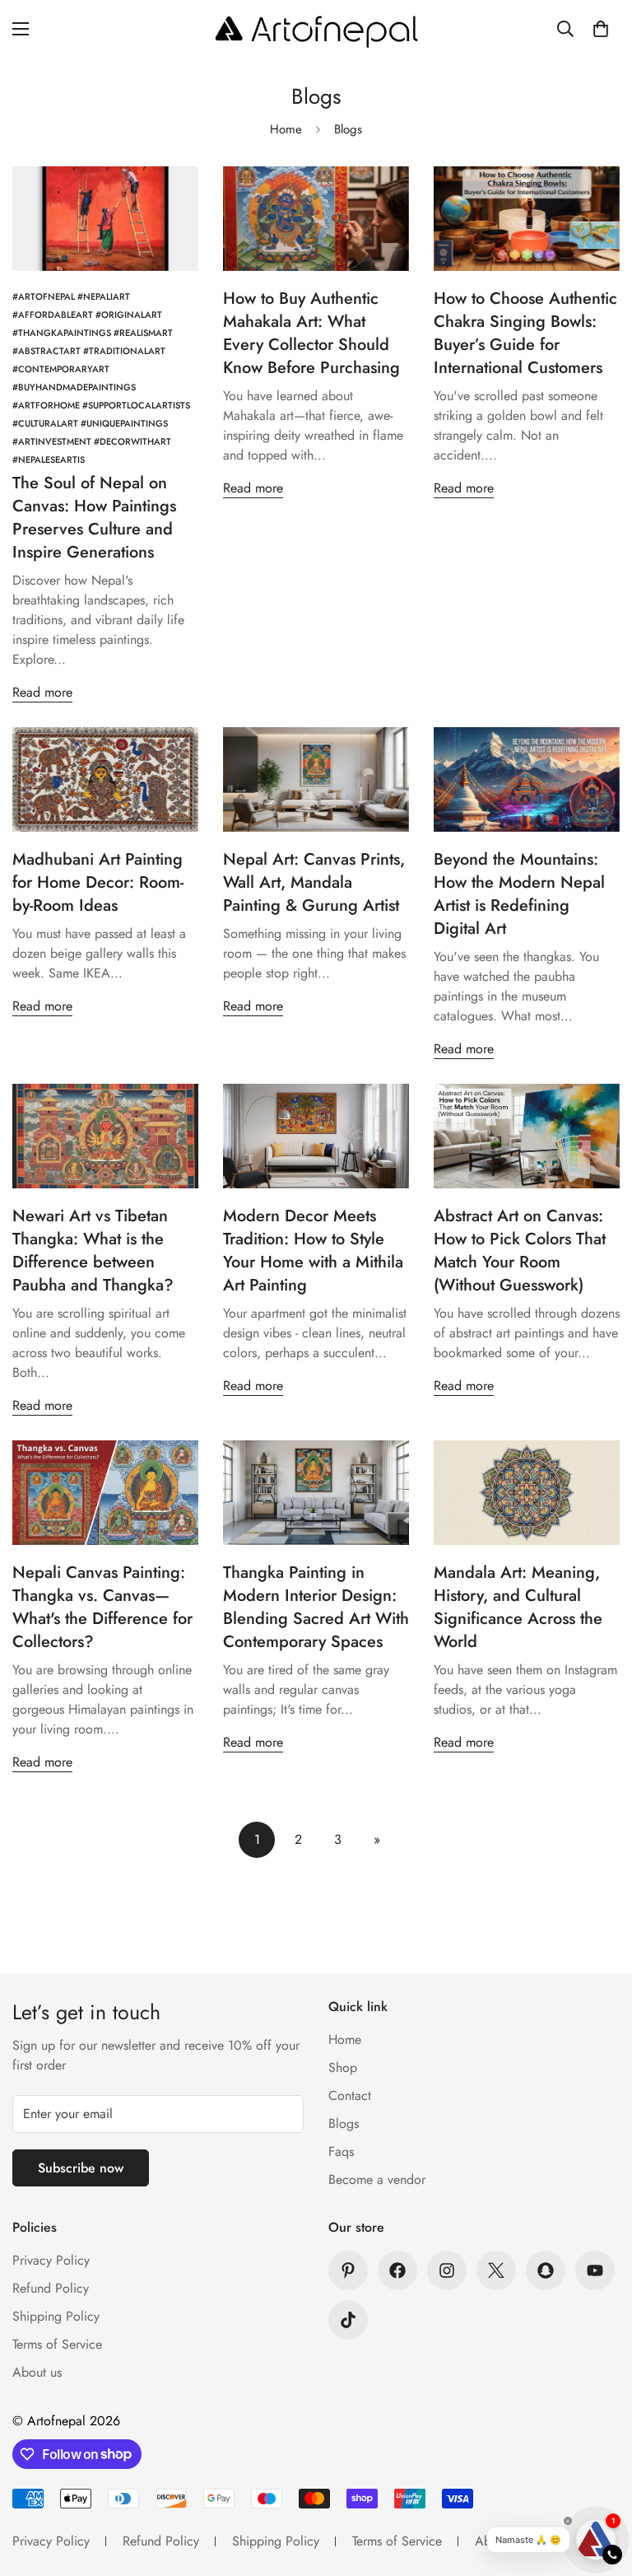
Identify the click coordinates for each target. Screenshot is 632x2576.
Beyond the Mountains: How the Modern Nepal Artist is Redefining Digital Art (519, 894)
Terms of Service (57, 2344)
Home (286, 129)
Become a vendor (377, 2179)
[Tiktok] (348, 2320)
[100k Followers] (447, 2270)
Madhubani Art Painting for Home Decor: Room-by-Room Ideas (98, 882)
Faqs (341, 2151)
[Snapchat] (546, 2270)
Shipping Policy (56, 2316)
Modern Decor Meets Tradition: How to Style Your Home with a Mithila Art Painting (313, 1251)
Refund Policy (51, 2288)
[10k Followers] (397, 2270)
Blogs (344, 2123)
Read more (42, 692)
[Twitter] (496, 2270)
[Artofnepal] (316, 29)
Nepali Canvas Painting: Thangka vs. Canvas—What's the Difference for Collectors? (102, 1607)
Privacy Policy (51, 2260)
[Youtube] (595, 2270)
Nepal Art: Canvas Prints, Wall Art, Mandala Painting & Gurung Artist (314, 882)
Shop (343, 2067)
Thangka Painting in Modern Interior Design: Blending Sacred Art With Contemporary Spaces (316, 1607)
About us (37, 2372)
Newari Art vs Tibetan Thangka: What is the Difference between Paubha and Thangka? (93, 1251)
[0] (601, 29)
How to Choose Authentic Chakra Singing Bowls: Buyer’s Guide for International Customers (525, 333)
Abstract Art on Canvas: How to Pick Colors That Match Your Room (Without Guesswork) (520, 1251)
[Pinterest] (348, 2270)
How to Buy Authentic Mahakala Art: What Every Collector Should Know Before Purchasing (311, 333)
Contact (350, 2095)
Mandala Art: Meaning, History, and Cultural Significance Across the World (518, 1607)
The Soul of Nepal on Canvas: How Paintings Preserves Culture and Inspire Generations (94, 518)
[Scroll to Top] (600, 2486)
